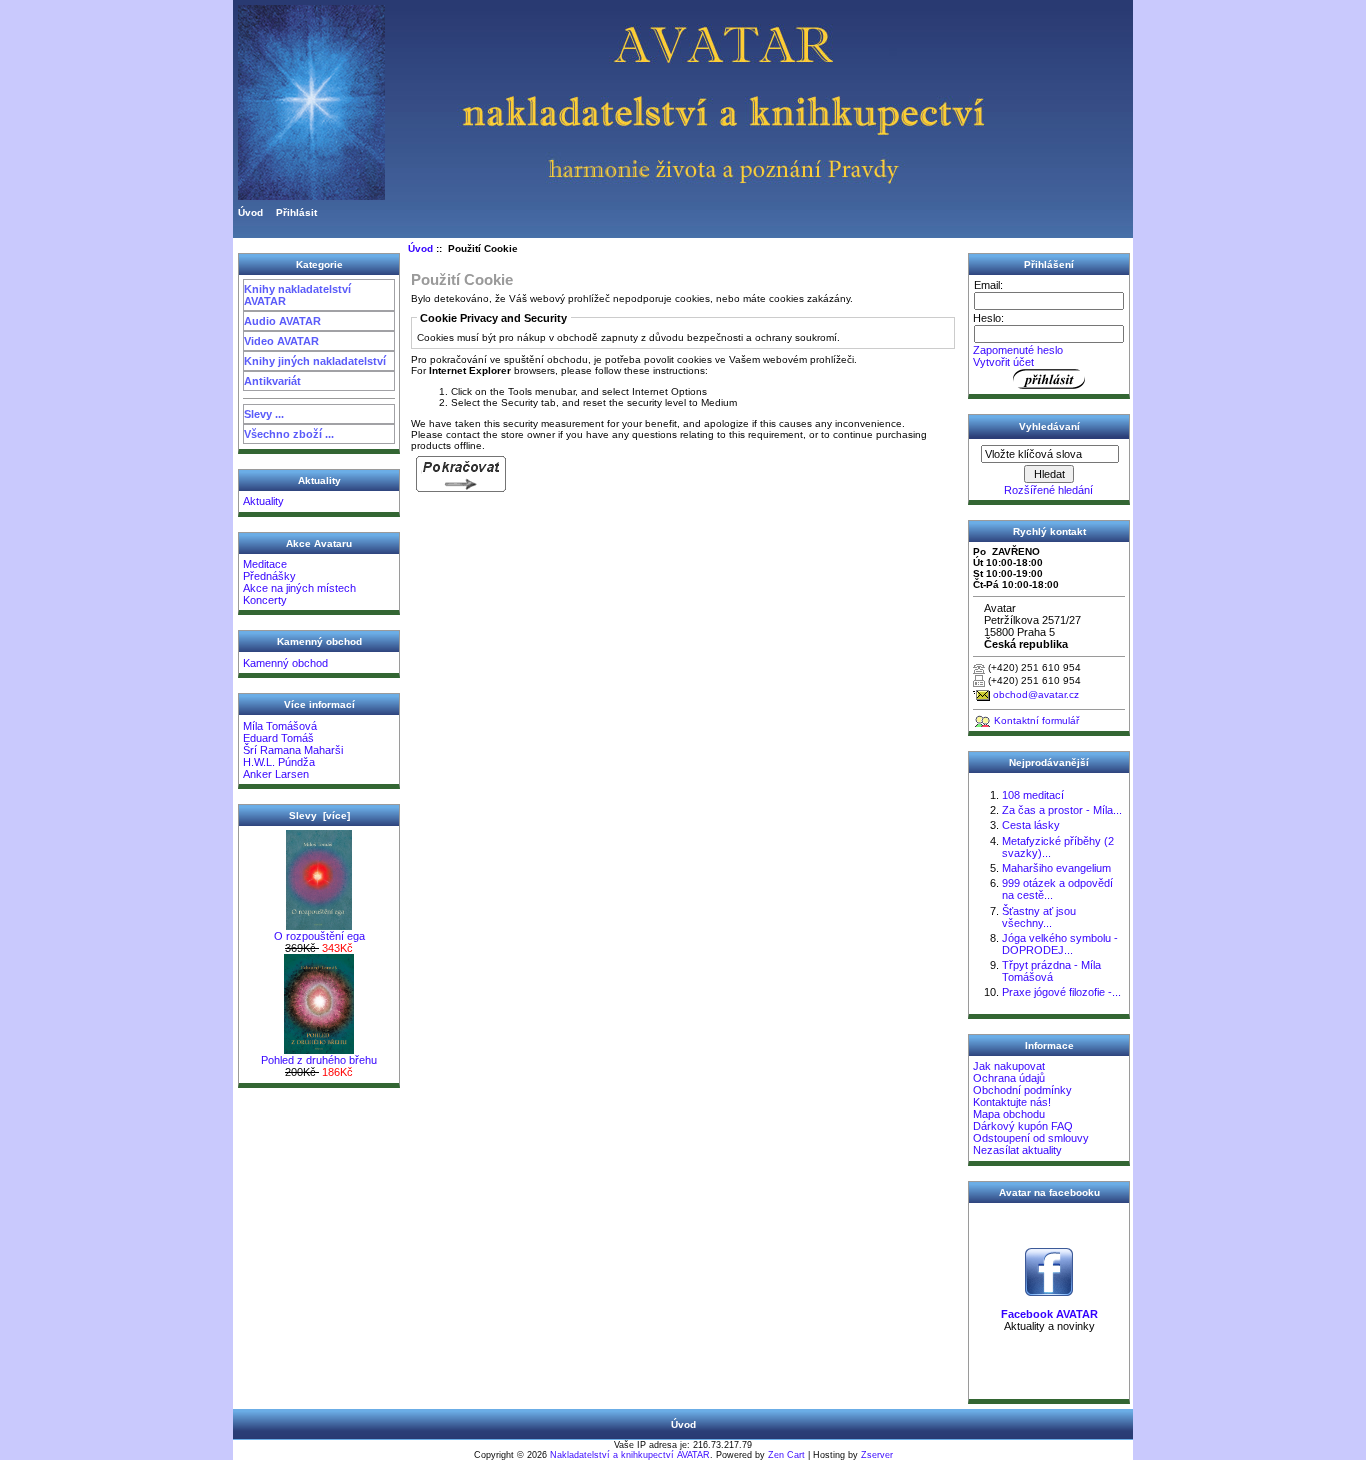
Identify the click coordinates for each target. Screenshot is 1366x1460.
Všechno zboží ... (289, 434)
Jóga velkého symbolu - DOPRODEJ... (1060, 944)
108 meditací (1033, 795)
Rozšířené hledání (1048, 490)
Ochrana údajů (1009, 1078)
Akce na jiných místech (299, 588)
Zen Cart (786, 1455)
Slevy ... (264, 414)
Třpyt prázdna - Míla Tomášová (1051, 971)
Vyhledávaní (1049, 426)
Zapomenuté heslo (1018, 350)
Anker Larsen (276, 774)
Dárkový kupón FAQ (1023, 1126)
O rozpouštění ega (319, 936)
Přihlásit (296, 212)
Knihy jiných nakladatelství (315, 361)
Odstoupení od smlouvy (1031, 1138)
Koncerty (265, 600)
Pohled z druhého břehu (319, 1060)
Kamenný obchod (285, 663)
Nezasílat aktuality (1017, 1150)
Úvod (250, 212)
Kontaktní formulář (1036, 720)
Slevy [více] (319, 815)
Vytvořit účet (1003, 362)
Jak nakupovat (1009, 1066)
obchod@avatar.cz (1036, 694)
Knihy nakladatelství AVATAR (297, 295)
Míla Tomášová (280, 726)
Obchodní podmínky (1022, 1090)
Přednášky (269, 576)
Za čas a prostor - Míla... (1062, 810)
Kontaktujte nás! (1012, 1102)
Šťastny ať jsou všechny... (1039, 917)
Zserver (877, 1455)
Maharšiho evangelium (1056, 868)
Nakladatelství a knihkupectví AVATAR (630, 1455)
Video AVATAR (281, 341)
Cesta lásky (1031, 825)
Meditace (265, 564)
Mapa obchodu (1009, 1114)
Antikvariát (272, 381)
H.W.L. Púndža (279, 762)
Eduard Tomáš (278, 738)
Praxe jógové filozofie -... (1061, 992)
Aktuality (263, 501)
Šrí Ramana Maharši (293, 750)
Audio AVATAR (282, 321)
